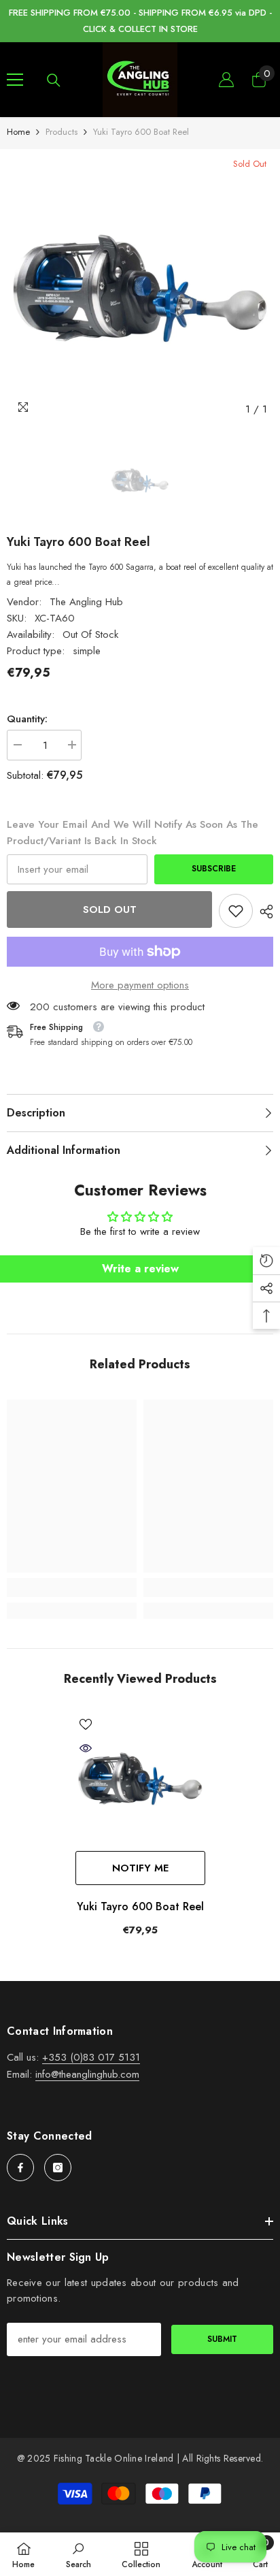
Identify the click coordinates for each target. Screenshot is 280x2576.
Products (62, 132)
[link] (236, 911)
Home (18, 132)
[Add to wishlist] (86, 1724)
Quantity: (27, 719)
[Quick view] (86, 1748)
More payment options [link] (140, 985)
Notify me (140, 1868)
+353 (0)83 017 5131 (91, 2057)
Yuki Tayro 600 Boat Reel (140, 1906)
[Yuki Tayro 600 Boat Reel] (140, 1779)
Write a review (140, 1269)
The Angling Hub (86, 602)
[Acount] (226, 80)
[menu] (15, 80)
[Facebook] (20, 2168)
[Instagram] (58, 2168)
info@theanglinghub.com (87, 2074)
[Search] (54, 80)
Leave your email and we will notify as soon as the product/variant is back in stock (133, 833)
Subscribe (214, 869)
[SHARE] (263, 912)
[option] (140, 289)
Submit (222, 2339)
